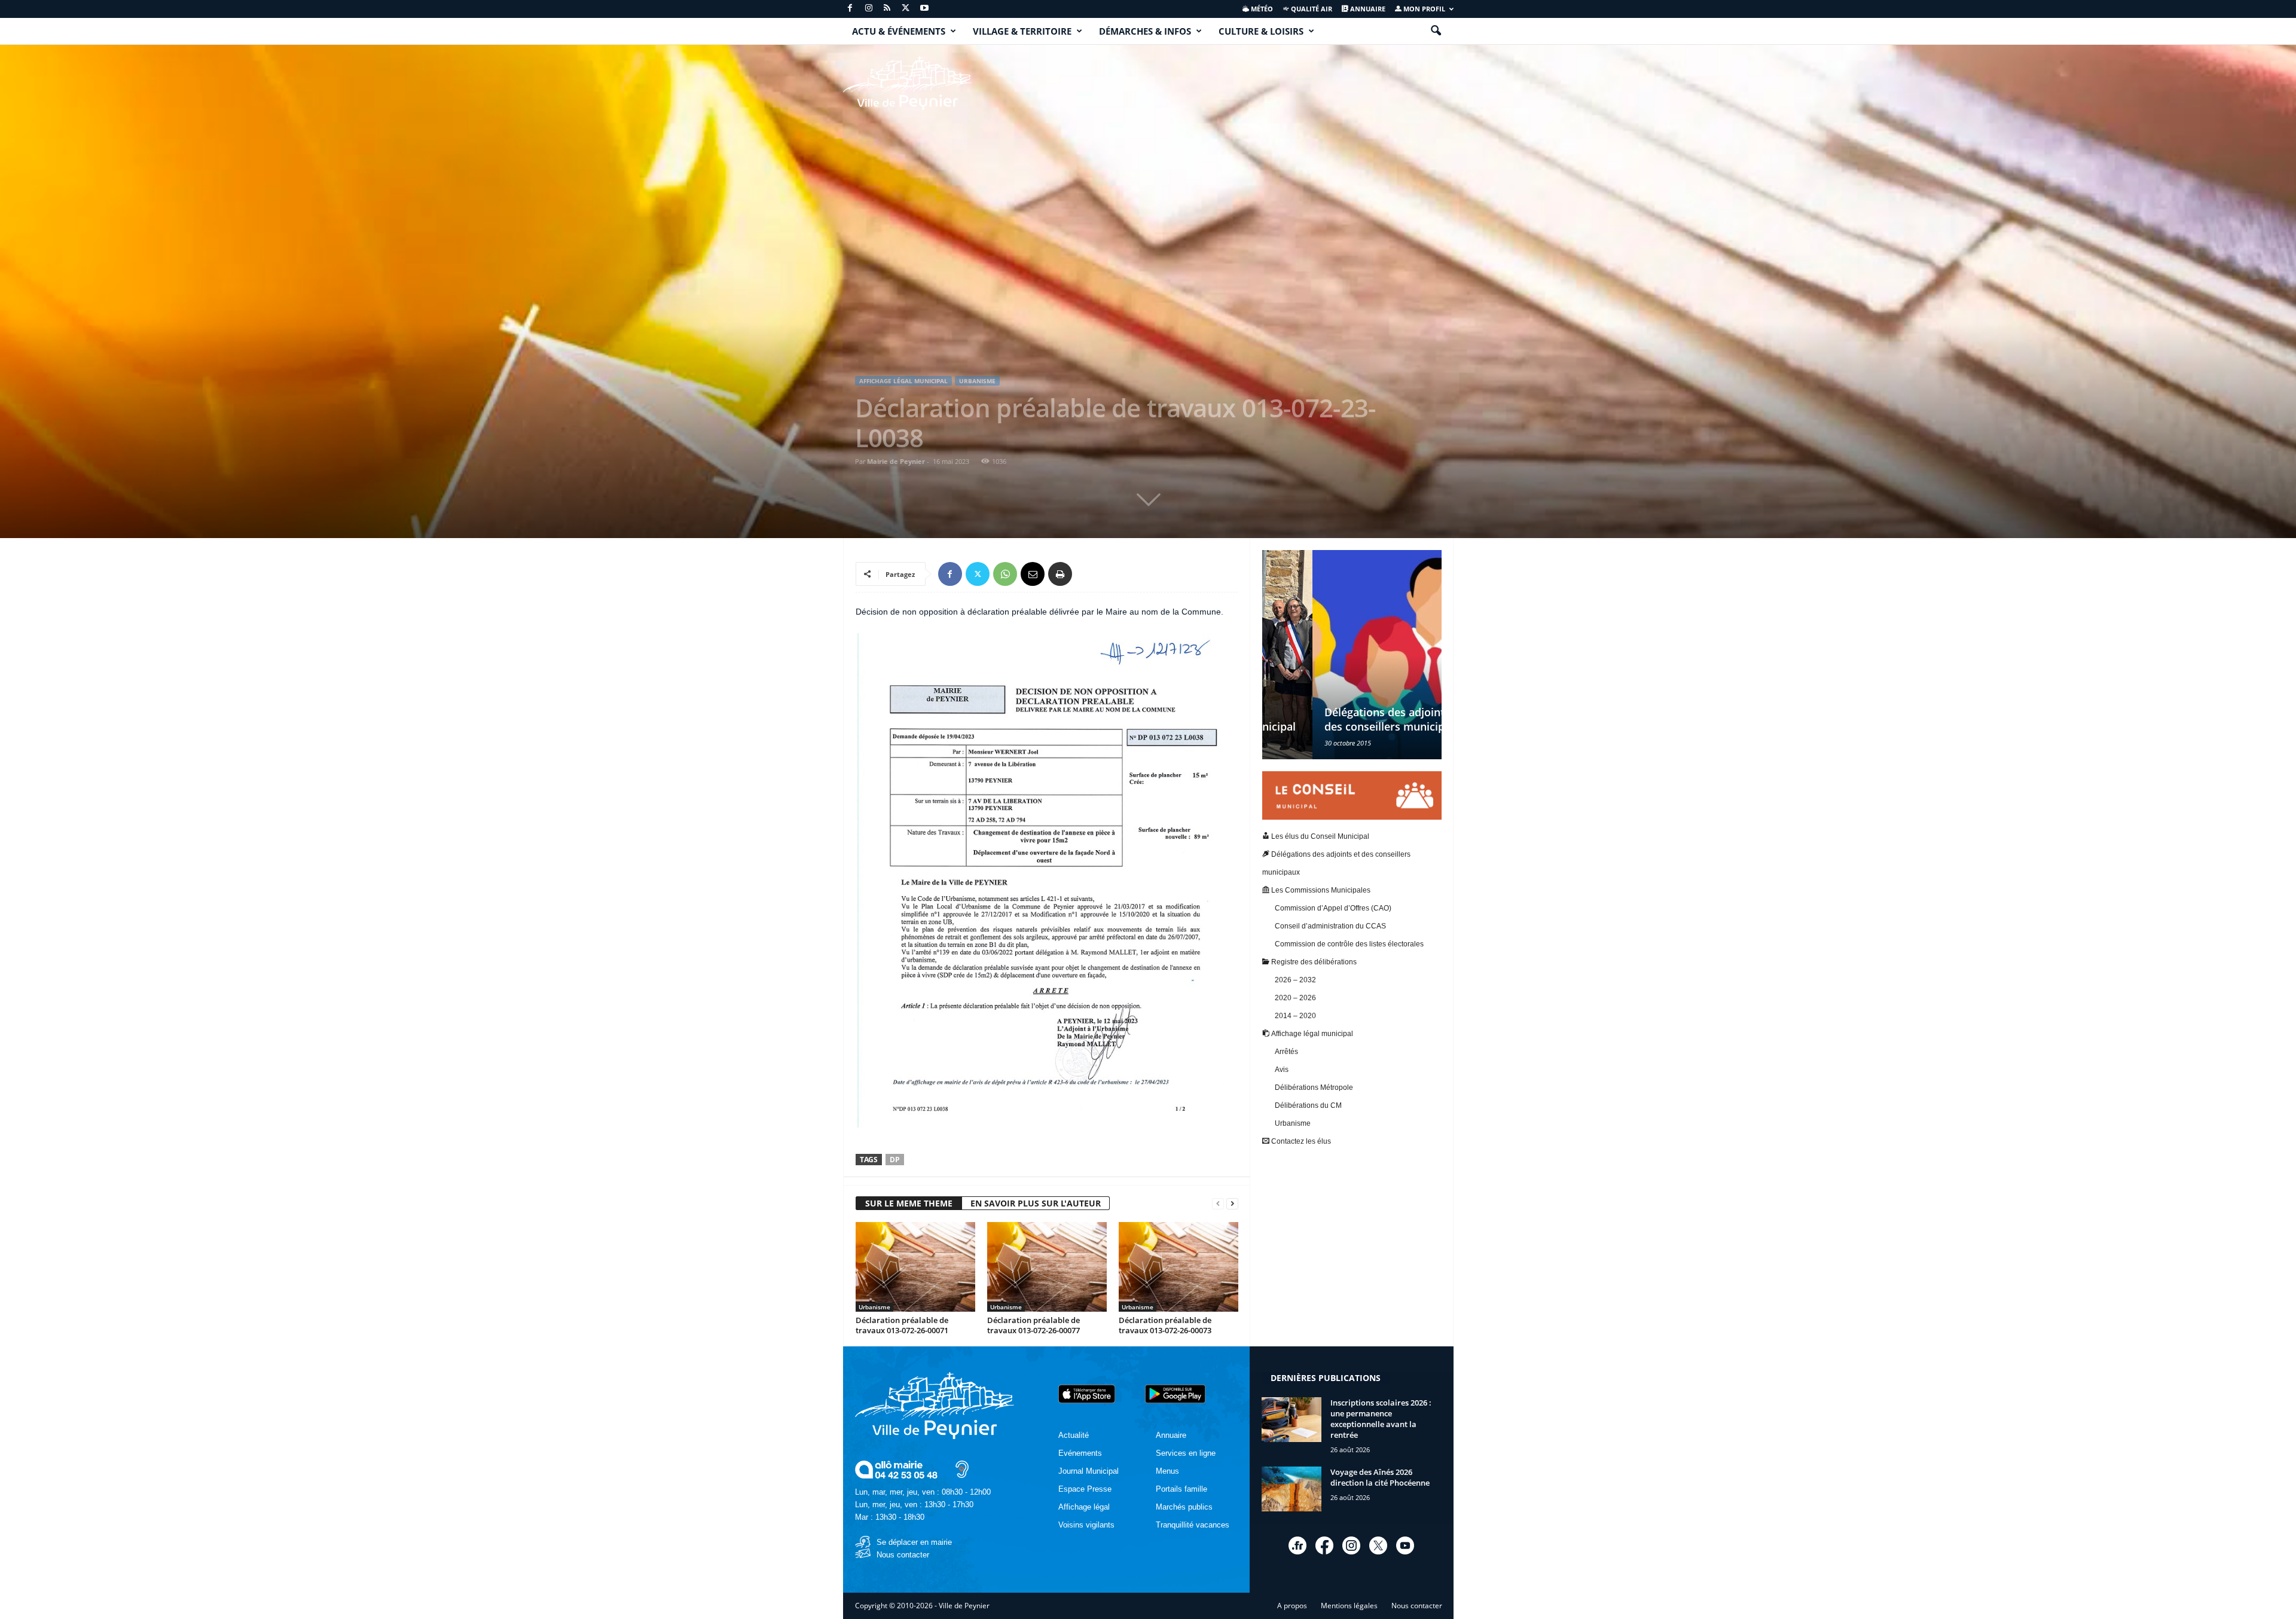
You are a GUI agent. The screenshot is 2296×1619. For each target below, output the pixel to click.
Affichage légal (1084, 1507)
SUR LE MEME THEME (909, 1203)
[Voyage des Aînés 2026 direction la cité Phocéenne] (1291, 1489)
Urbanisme (977, 381)
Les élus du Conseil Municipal (1319, 836)
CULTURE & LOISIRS (1261, 31)
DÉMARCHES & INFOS (1145, 31)
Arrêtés (1286, 1052)
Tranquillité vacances (1193, 1525)
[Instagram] (869, 9)
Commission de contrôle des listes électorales (1349, 944)
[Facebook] (850, 9)
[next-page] (1232, 1204)
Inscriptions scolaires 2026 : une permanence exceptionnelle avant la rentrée (1381, 1419)
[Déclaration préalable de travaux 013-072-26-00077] (1047, 1267)
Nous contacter (903, 1555)
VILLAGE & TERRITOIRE (1022, 31)
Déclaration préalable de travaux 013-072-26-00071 (902, 1325)
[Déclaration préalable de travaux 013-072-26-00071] (915, 1267)
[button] (1436, 31)
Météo (1261, 9)
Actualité (1074, 1435)
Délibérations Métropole (1314, 1088)
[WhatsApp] (1005, 574)
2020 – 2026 (1295, 998)
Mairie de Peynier (896, 461)
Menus (1167, 1471)
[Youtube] (924, 9)
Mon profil (1423, 9)
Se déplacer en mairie (914, 1542)
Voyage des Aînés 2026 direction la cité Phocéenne (1380, 1477)
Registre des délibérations (1313, 962)
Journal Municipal (1089, 1471)
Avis (1282, 1070)
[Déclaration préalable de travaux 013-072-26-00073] (1178, 1267)
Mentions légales (1349, 1606)
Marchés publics (1184, 1507)
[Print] (1060, 574)
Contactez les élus (1300, 1141)
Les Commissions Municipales (1320, 890)
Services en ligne (1186, 1453)
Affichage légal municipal (903, 381)
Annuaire (1367, 9)
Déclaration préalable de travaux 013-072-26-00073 (1165, 1325)
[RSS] (887, 9)
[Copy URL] (1088, 574)
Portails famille (1181, 1489)
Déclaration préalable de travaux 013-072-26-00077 (1033, 1325)
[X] (906, 9)
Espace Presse (1085, 1489)
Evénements (1080, 1453)
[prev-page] (1218, 1204)
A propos (1292, 1606)
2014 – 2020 (1295, 1016)
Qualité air (1311, 9)
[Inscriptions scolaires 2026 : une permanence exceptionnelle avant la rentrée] (1291, 1420)
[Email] (1033, 574)
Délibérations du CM (1308, 1105)
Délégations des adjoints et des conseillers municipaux (1344, 719)
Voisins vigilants (1086, 1525)
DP (895, 1160)
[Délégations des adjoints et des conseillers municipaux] (1352, 655)
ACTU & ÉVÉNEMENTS (899, 31)
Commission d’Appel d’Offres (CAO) (1333, 908)
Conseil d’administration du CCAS (1330, 926)
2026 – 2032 (1295, 980)
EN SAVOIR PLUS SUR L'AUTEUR (1036, 1203)
